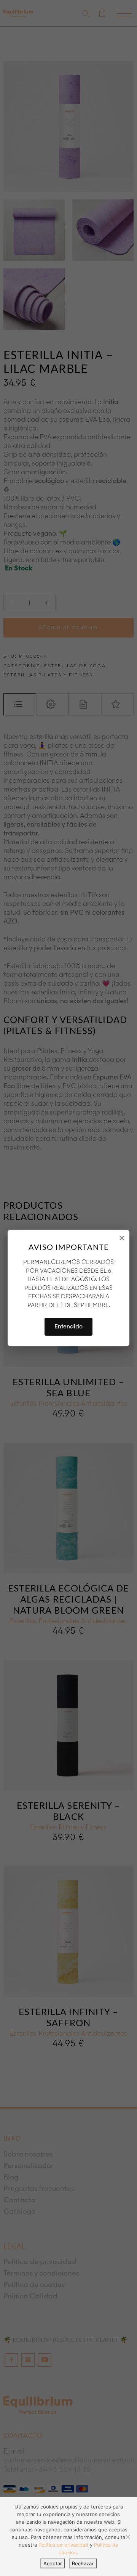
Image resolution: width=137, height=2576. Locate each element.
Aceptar (53, 2563)
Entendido (68, 1327)
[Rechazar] (127, 2537)
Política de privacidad (63, 2545)
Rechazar (83, 2563)
